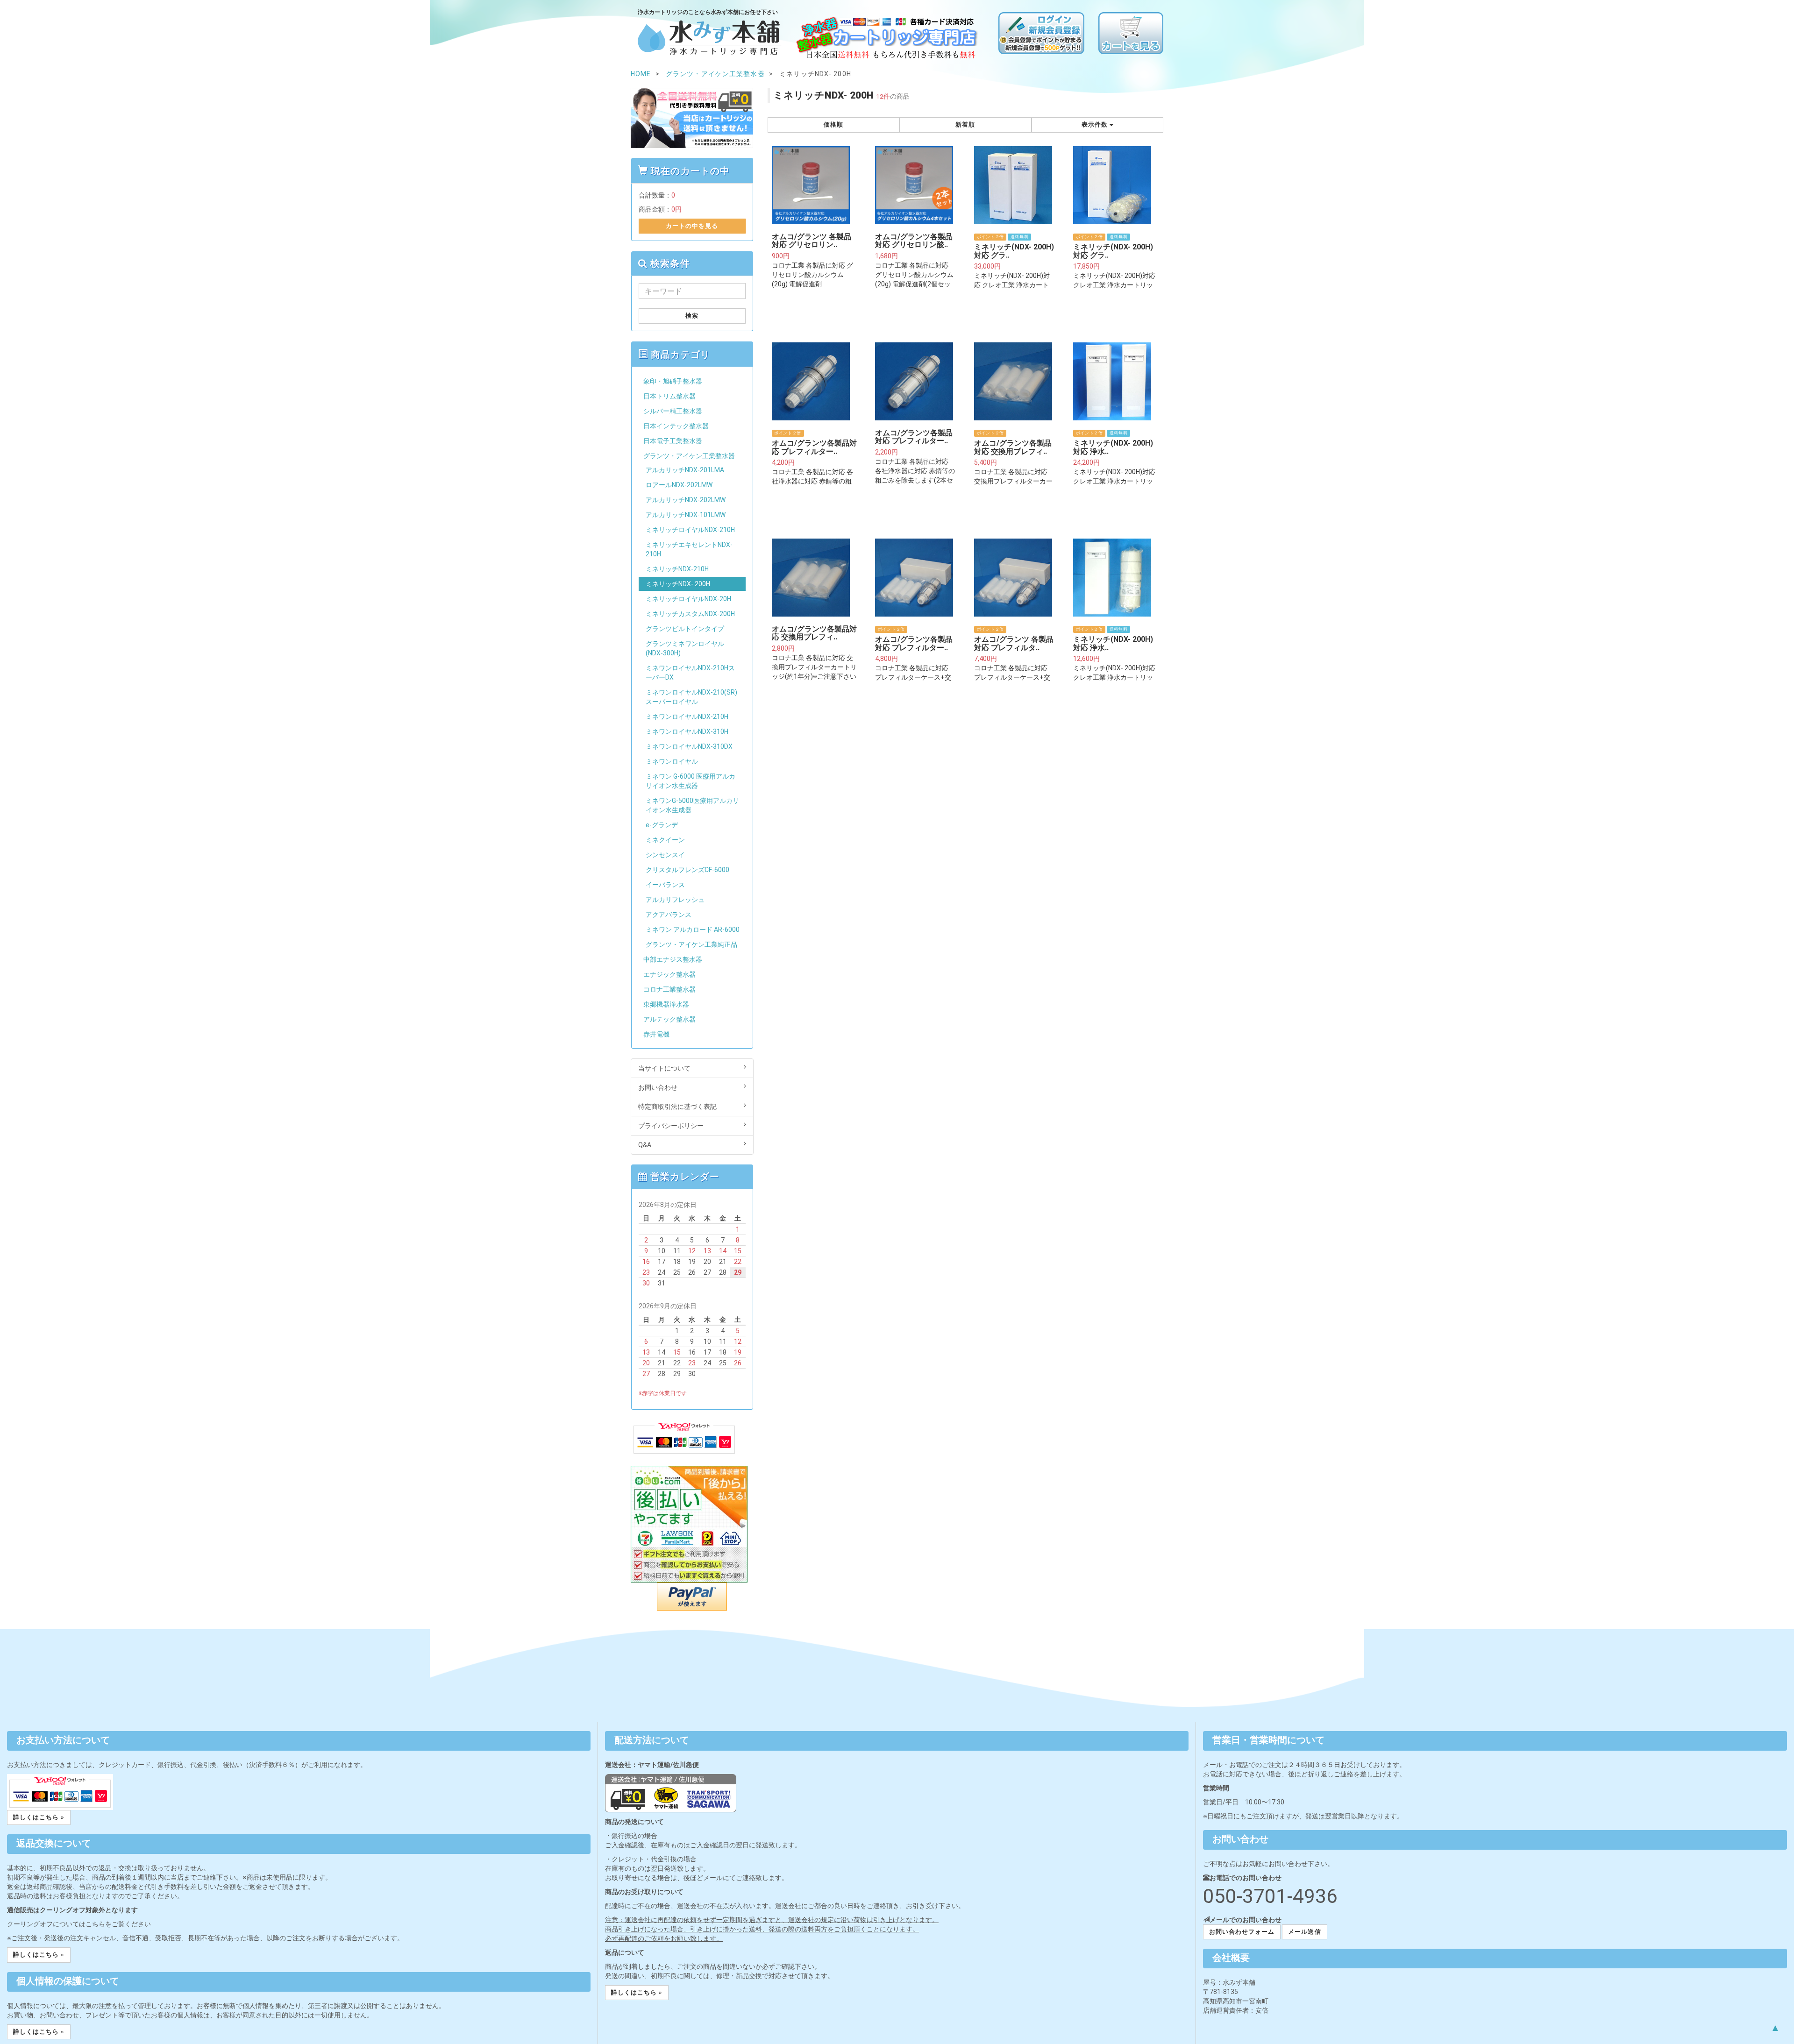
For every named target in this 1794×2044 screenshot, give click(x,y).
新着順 (965, 124)
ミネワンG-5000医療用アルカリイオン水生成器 (692, 805)
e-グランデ (662, 825)
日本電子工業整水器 (673, 441)
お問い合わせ (658, 1087)
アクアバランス (669, 915)
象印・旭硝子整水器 (673, 381)
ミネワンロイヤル (672, 761)
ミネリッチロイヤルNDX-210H (690, 530)
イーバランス (665, 885)
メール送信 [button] (1304, 1932)
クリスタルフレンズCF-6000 (687, 870)
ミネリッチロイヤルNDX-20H (688, 599)
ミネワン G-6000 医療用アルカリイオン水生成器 (691, 781)
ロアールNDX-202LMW (679, 485)
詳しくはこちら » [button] (39, 1817)
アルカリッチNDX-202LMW (686, 500)
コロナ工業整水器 (669, 989)
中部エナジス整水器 (673, 959)
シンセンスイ (665, 855)
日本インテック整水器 (676, 426)
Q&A (645, 1145)
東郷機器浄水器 (666, 1004)
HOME (641, 74)
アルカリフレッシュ (675, 900)
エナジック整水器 (669, 974)
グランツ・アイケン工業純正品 (691, 944)
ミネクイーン (665, 840)
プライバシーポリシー (671, 1126)
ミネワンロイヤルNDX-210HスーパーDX (690, 673)
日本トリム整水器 (669, 396)
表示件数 (1096, 124)
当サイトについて (664, 1068)
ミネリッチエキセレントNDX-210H (689, 549)
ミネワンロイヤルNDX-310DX (689, 746)
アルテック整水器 (669, 1019)
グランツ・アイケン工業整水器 (689, 456)
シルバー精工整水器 (673, 411)
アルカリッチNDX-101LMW (686, 515)
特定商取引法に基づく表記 (677, 1107)
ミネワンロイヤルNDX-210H (687, 717)
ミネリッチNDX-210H (677, 569)
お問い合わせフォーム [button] (1242, 1932)
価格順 (833, 124)
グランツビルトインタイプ (685, 629)
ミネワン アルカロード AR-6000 (693, 930)
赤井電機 (656, 1034)
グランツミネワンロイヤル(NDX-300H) (685, 648)
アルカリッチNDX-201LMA (685, 470)
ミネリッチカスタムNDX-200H (690, 614)
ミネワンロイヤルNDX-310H (687, 731)
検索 (692, 316)
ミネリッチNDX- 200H (678, 584)
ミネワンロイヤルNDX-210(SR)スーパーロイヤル (691, 697)
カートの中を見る (692, 226)
